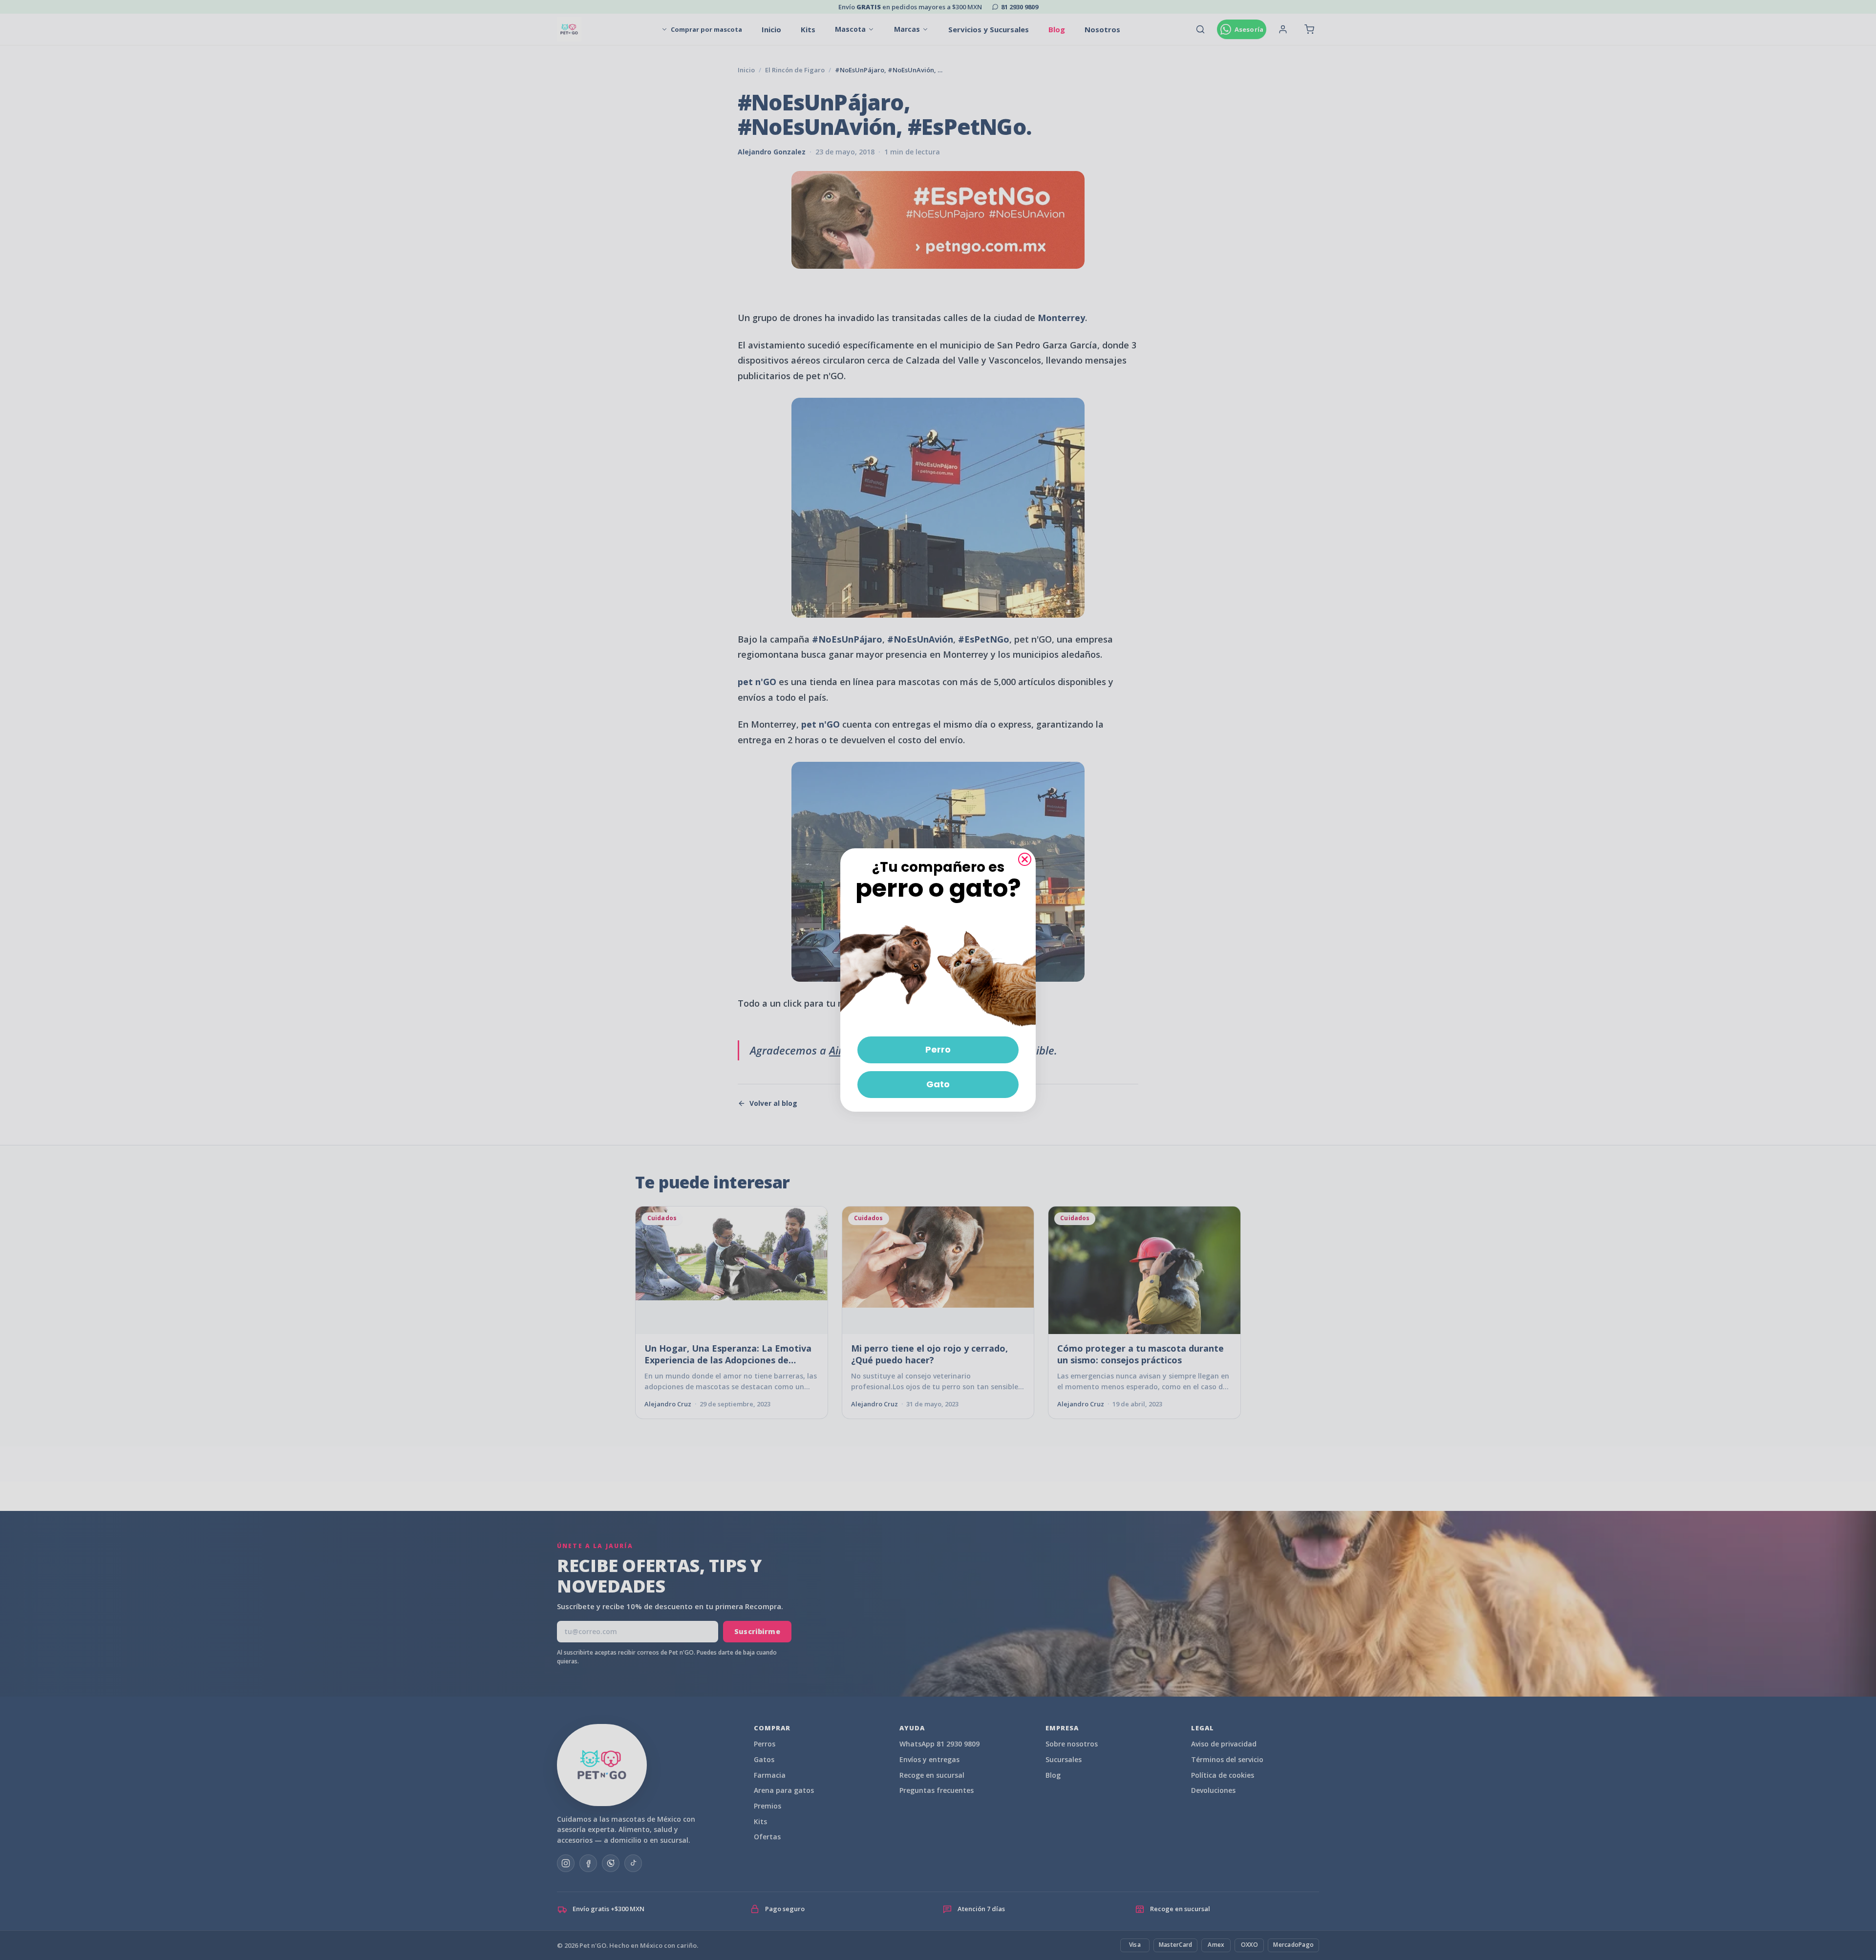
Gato (938, 1084)
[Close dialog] (1025, 859)
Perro (938, 1049)
